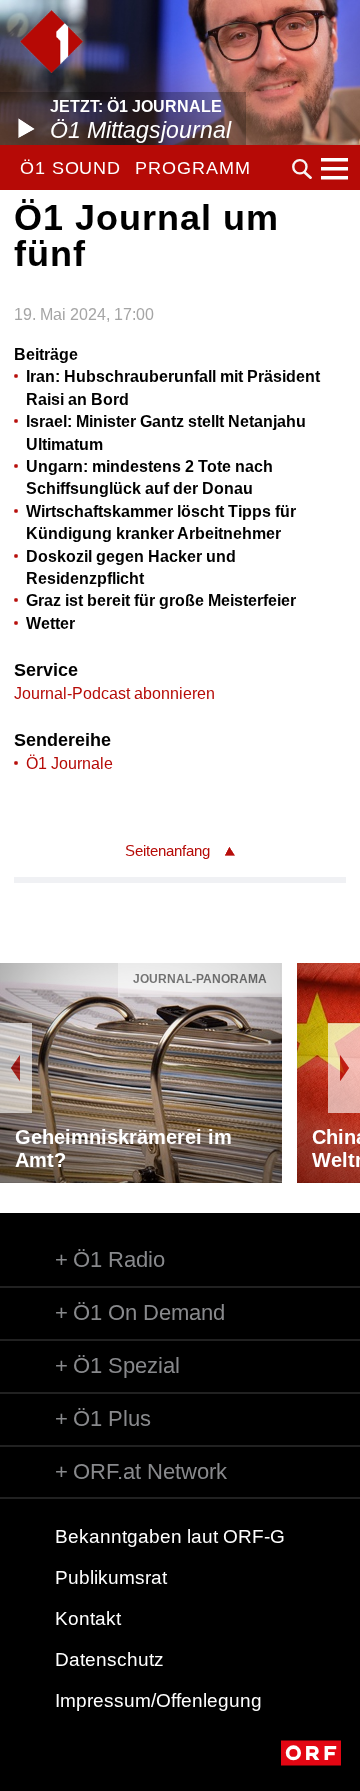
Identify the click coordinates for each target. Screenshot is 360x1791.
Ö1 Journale (69, 763)
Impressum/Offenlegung (158, 1700)
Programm (192, 168)
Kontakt (88, 1618)
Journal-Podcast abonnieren (114, 693)
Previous (16, 1068)
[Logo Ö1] (51, 41)
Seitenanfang (167, 850)
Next (344, 1068)
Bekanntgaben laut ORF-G (170, 1536)
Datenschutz (109, 1659)
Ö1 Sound (70, 168)
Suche (302, 169)
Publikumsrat (111, 1577)
